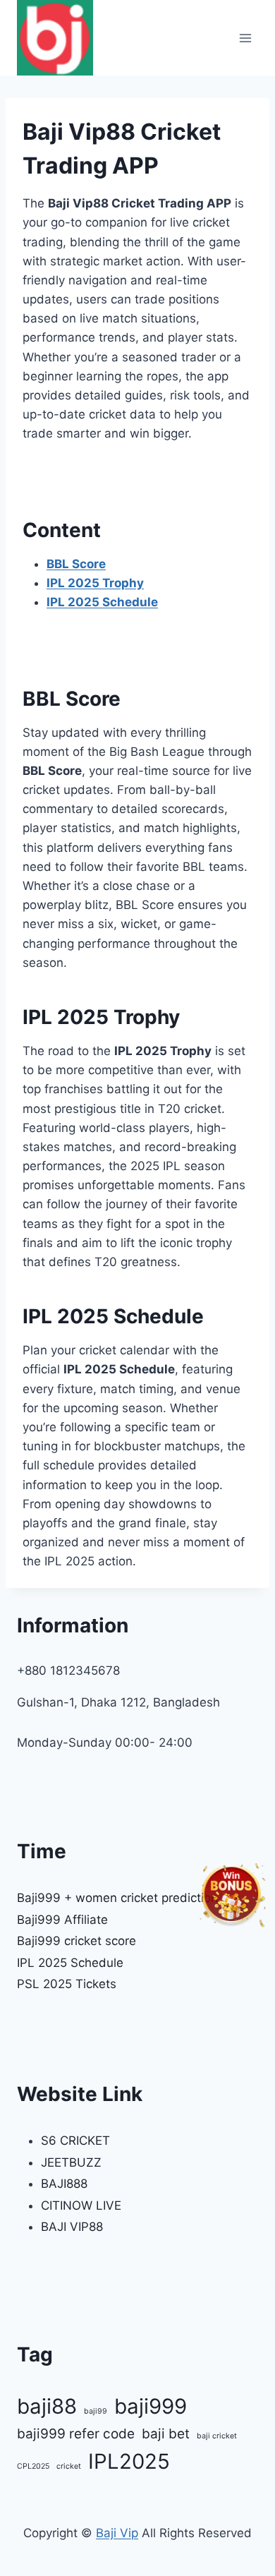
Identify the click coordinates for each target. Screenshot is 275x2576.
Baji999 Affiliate (62, 1920)
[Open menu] (245, 38)
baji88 (47, 2406)
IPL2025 (129, 2461)
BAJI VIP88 (72, 2227)
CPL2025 (33, 2466)
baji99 (96, 2411)
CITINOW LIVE (81, 2205)
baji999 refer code (76, 2434)
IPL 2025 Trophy (95, 583)
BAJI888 (64, 2184)
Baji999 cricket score (77, 1941)
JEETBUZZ (71, 2162)
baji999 (151, 2406)
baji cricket (217, 2436)
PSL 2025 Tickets (67, 1984)
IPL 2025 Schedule (102, 602)
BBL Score (76, 564)
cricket (69, 2466)
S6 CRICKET (75, 2141)
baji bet (166, 2434)
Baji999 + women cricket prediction (117, 1898)
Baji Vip (117, 2533)
